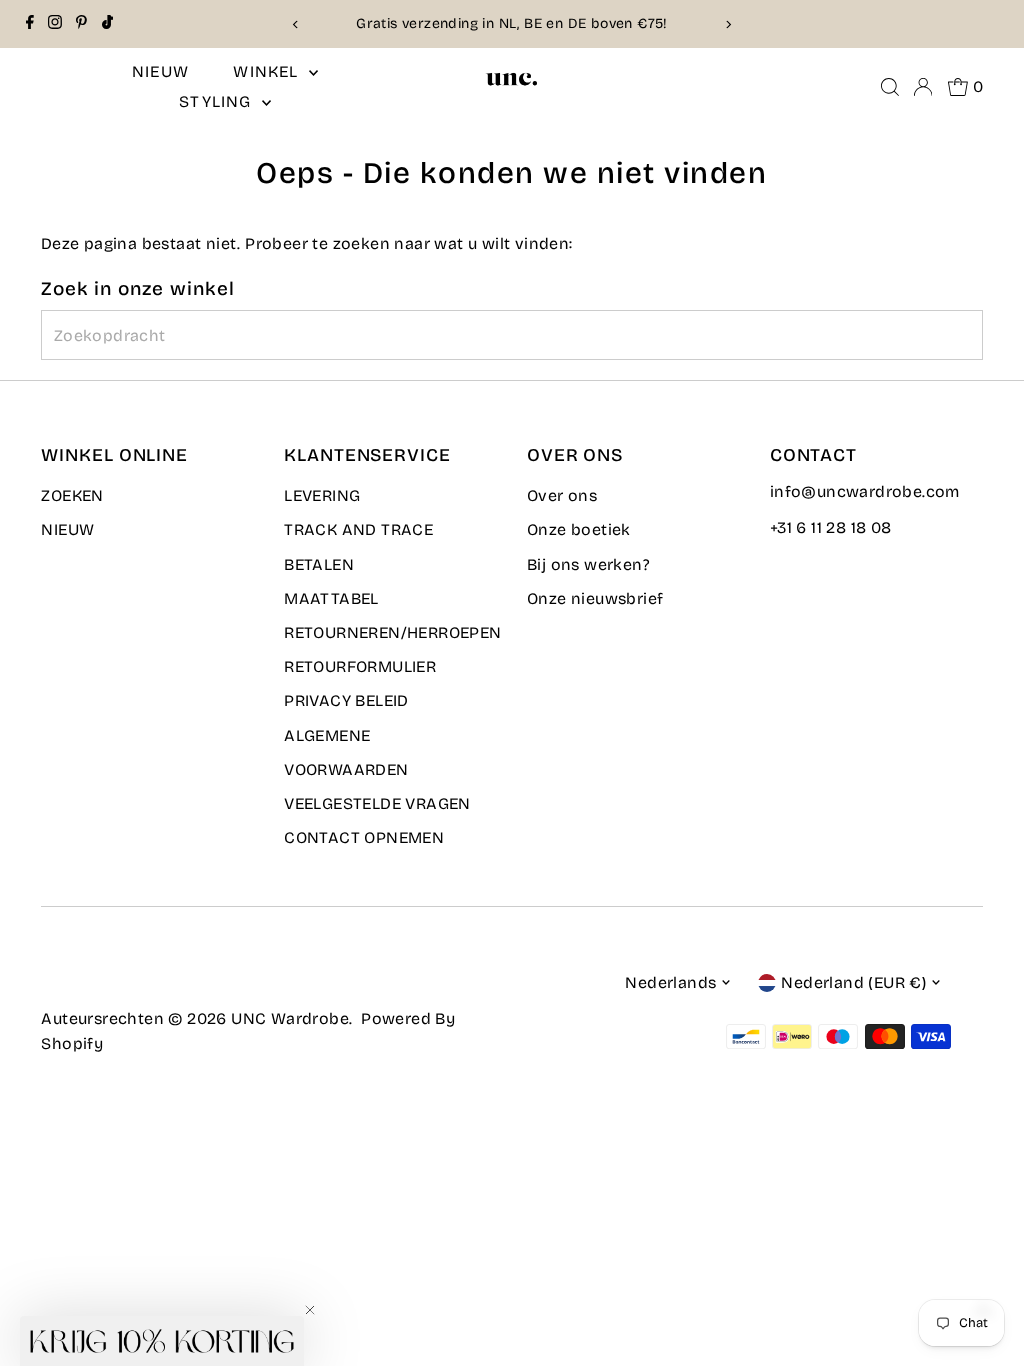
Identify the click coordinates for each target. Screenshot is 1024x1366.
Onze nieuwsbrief (595, 598)
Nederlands (670, 982)
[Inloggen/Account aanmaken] (923, 87)
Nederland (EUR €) (853, 982)
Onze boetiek (579, 529)
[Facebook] (30, 24)
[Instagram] (55, 24)
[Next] (727, 24)
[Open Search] (890, 87)
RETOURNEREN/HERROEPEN (392, 632)
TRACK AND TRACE (358, 529)
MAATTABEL (331, 598)
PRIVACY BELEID (346, 700)
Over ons (562, 495)
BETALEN (319, 564)
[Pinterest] (81, 24)
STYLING (218, 101)
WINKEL (268, 71)
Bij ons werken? (588, 564)
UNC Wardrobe (290, 1018)
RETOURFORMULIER (360, 666)
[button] (162, 1341)
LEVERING (322, 495)
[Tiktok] (107, 24)
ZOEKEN (72, 495)
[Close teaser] (310, 1310)
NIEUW (160, 71)
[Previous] (296, 24)
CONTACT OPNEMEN (364, 837)
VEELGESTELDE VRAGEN (377, 803)
